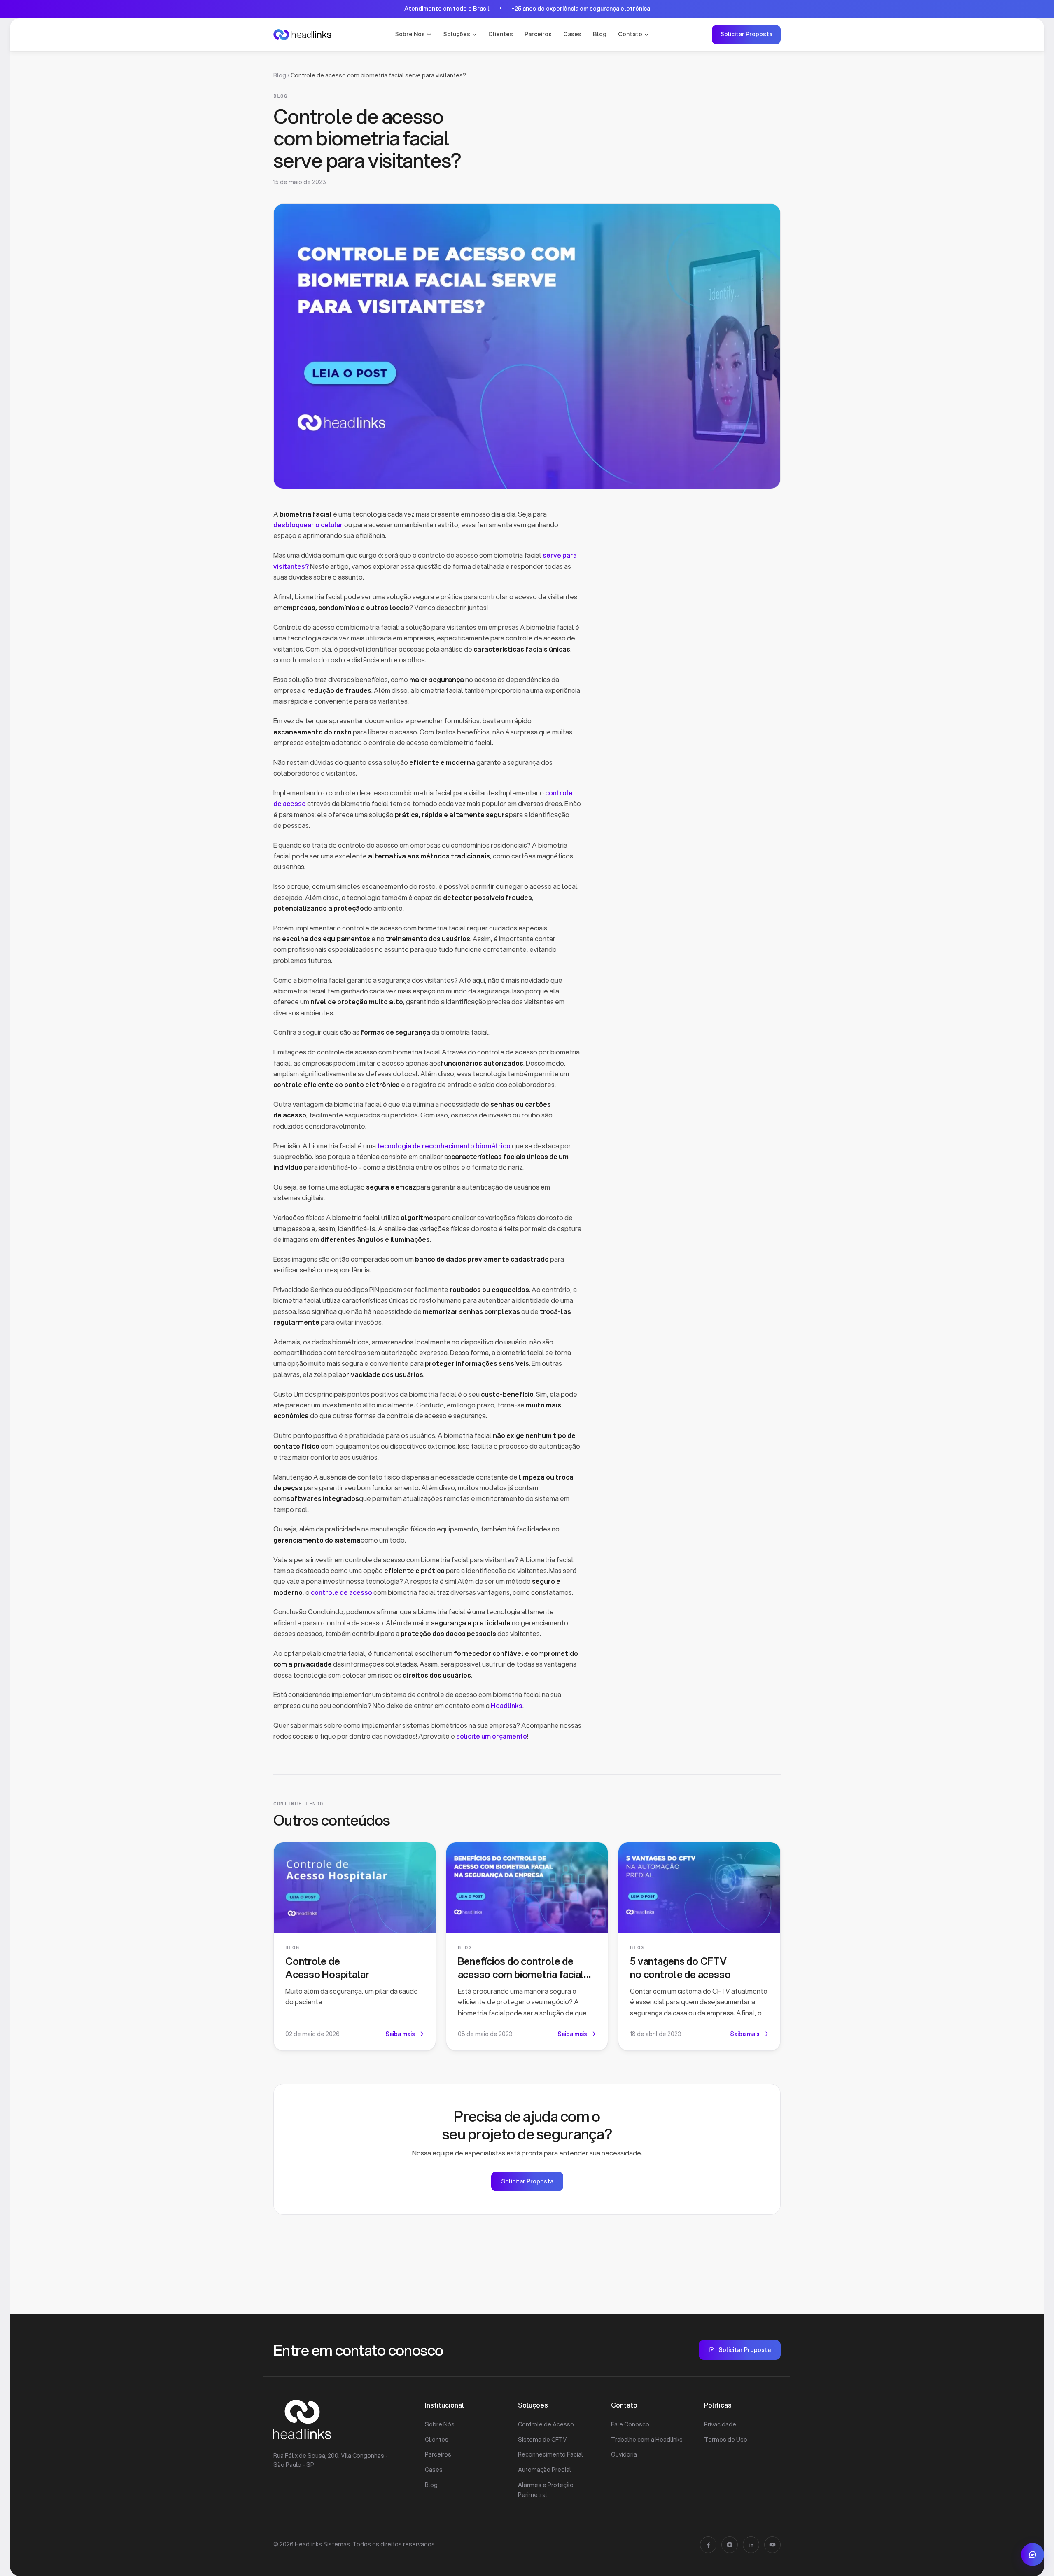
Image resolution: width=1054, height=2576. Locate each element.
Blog (600, 34)
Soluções (457, 34)
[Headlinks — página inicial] (302, 35)
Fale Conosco (630, 2424)
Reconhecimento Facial (550, 2454)
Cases (572, 34)
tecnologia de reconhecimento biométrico (444, 1146)
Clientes (501, 34)
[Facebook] (708, 2545)
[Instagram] (730, 2545)
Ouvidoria (624, 2454)
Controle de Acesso (546, 2424)
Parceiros (538, 34)
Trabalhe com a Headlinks (647, 2440)
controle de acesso (342, 1592)
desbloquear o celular (308, 525)
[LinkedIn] (751, 2545)
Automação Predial (544, 2470)
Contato (630, 34)
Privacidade (720, 2424)
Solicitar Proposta (746, 34)
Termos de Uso (726, 2440)
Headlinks (507, 1705)
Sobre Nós (410, 34)
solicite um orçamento (492, 1736)
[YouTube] (772, 2545)
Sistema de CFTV (542, 2440)
